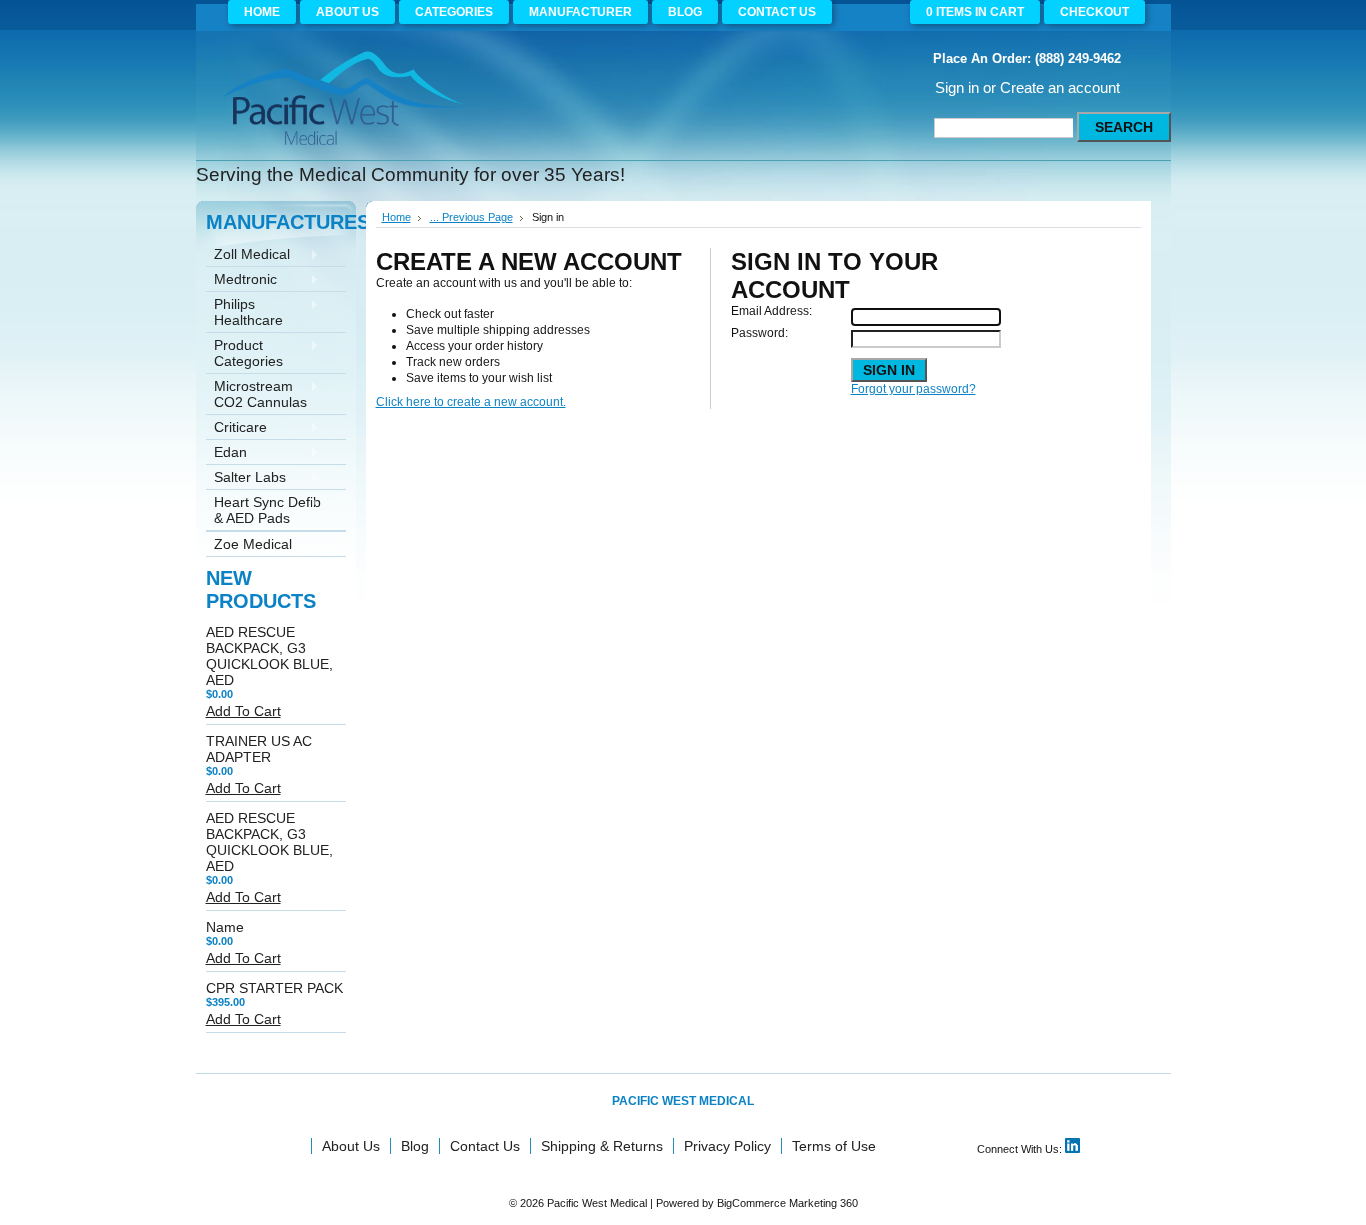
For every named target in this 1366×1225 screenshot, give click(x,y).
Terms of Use (834, 1146)
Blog (415, 1146)
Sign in (957, 87)
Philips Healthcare (244, 312)
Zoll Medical (248, 255)
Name (225, 927)
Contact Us (485, 1146)
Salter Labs (246, 478)
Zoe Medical (249, 545)
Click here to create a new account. (471, 402)
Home (396, 217)
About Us (351, 1146)
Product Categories (244, 353)
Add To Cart (243, 711)
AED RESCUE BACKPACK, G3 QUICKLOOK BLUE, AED (269, 656)
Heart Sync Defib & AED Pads (263, 510)
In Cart (975, 12)
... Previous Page (471, 217)
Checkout (1094, 12)
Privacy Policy (727, 1146)
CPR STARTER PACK (274, 988)
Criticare (236, 428)
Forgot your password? (913, 389)
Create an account (1060, 87)
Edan (226, 453)
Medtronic (241, 280)
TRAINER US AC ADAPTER (259, 749)
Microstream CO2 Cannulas (256, 394)
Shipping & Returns (602, 1146)
